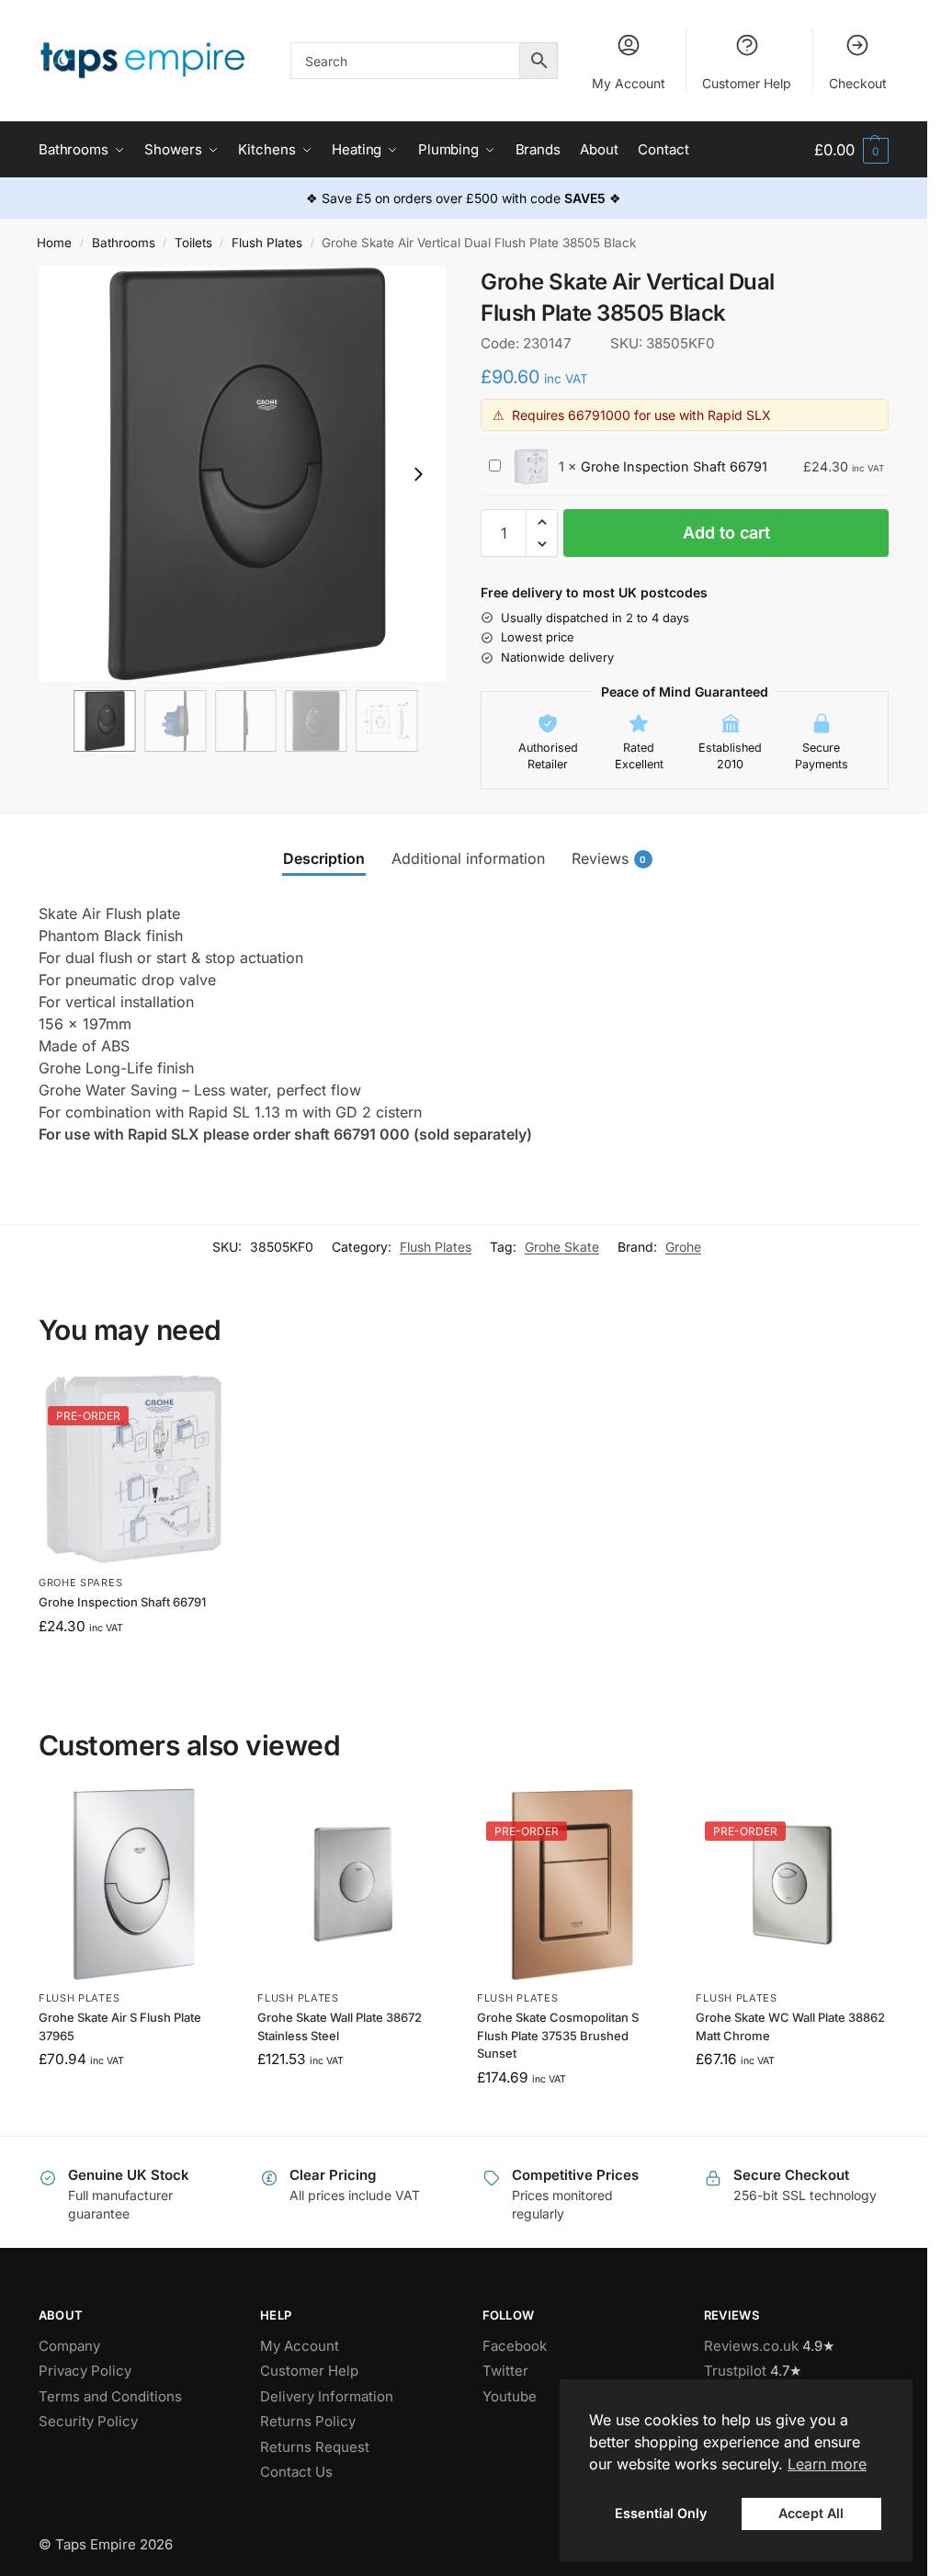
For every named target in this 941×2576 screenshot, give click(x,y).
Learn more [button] (827, 2464)
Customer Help (747, 83)
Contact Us (296, 2472)
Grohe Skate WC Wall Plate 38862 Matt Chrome (790, 2026)
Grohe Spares (80, 1583)
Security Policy (88, 2421)
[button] (851, 150)
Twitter (505, 2371)
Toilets (193, 243)
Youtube (510, 2396)
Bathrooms (124, 243)
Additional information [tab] (468, 858)
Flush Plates (267, 243)
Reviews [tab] (609, 858)
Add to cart (726, 533)
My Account (629, 83)
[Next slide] (418, 474)
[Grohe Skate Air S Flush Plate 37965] (135, 1884)
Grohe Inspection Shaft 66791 (674, 466)
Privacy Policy (85, 2371)
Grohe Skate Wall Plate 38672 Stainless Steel (340, 2026)
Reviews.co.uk (751, 2346)
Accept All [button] (811, 2513)
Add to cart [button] (135, 1666)
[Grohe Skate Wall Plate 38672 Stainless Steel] (353, 1884)
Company (69, 2346)
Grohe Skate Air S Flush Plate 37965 (120, 2026)
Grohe (683, 1247)
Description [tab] (324, 858)
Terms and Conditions (110, 2396)
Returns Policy (308, 2421)
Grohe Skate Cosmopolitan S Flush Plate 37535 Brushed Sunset (558, 2035)
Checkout (858, 83)
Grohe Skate (562, 1247)
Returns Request (315, 2447)
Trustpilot (735, 2371)
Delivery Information (327, 2396)
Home (54, 243)
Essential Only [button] (661, 2513)
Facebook (515, 2346)
